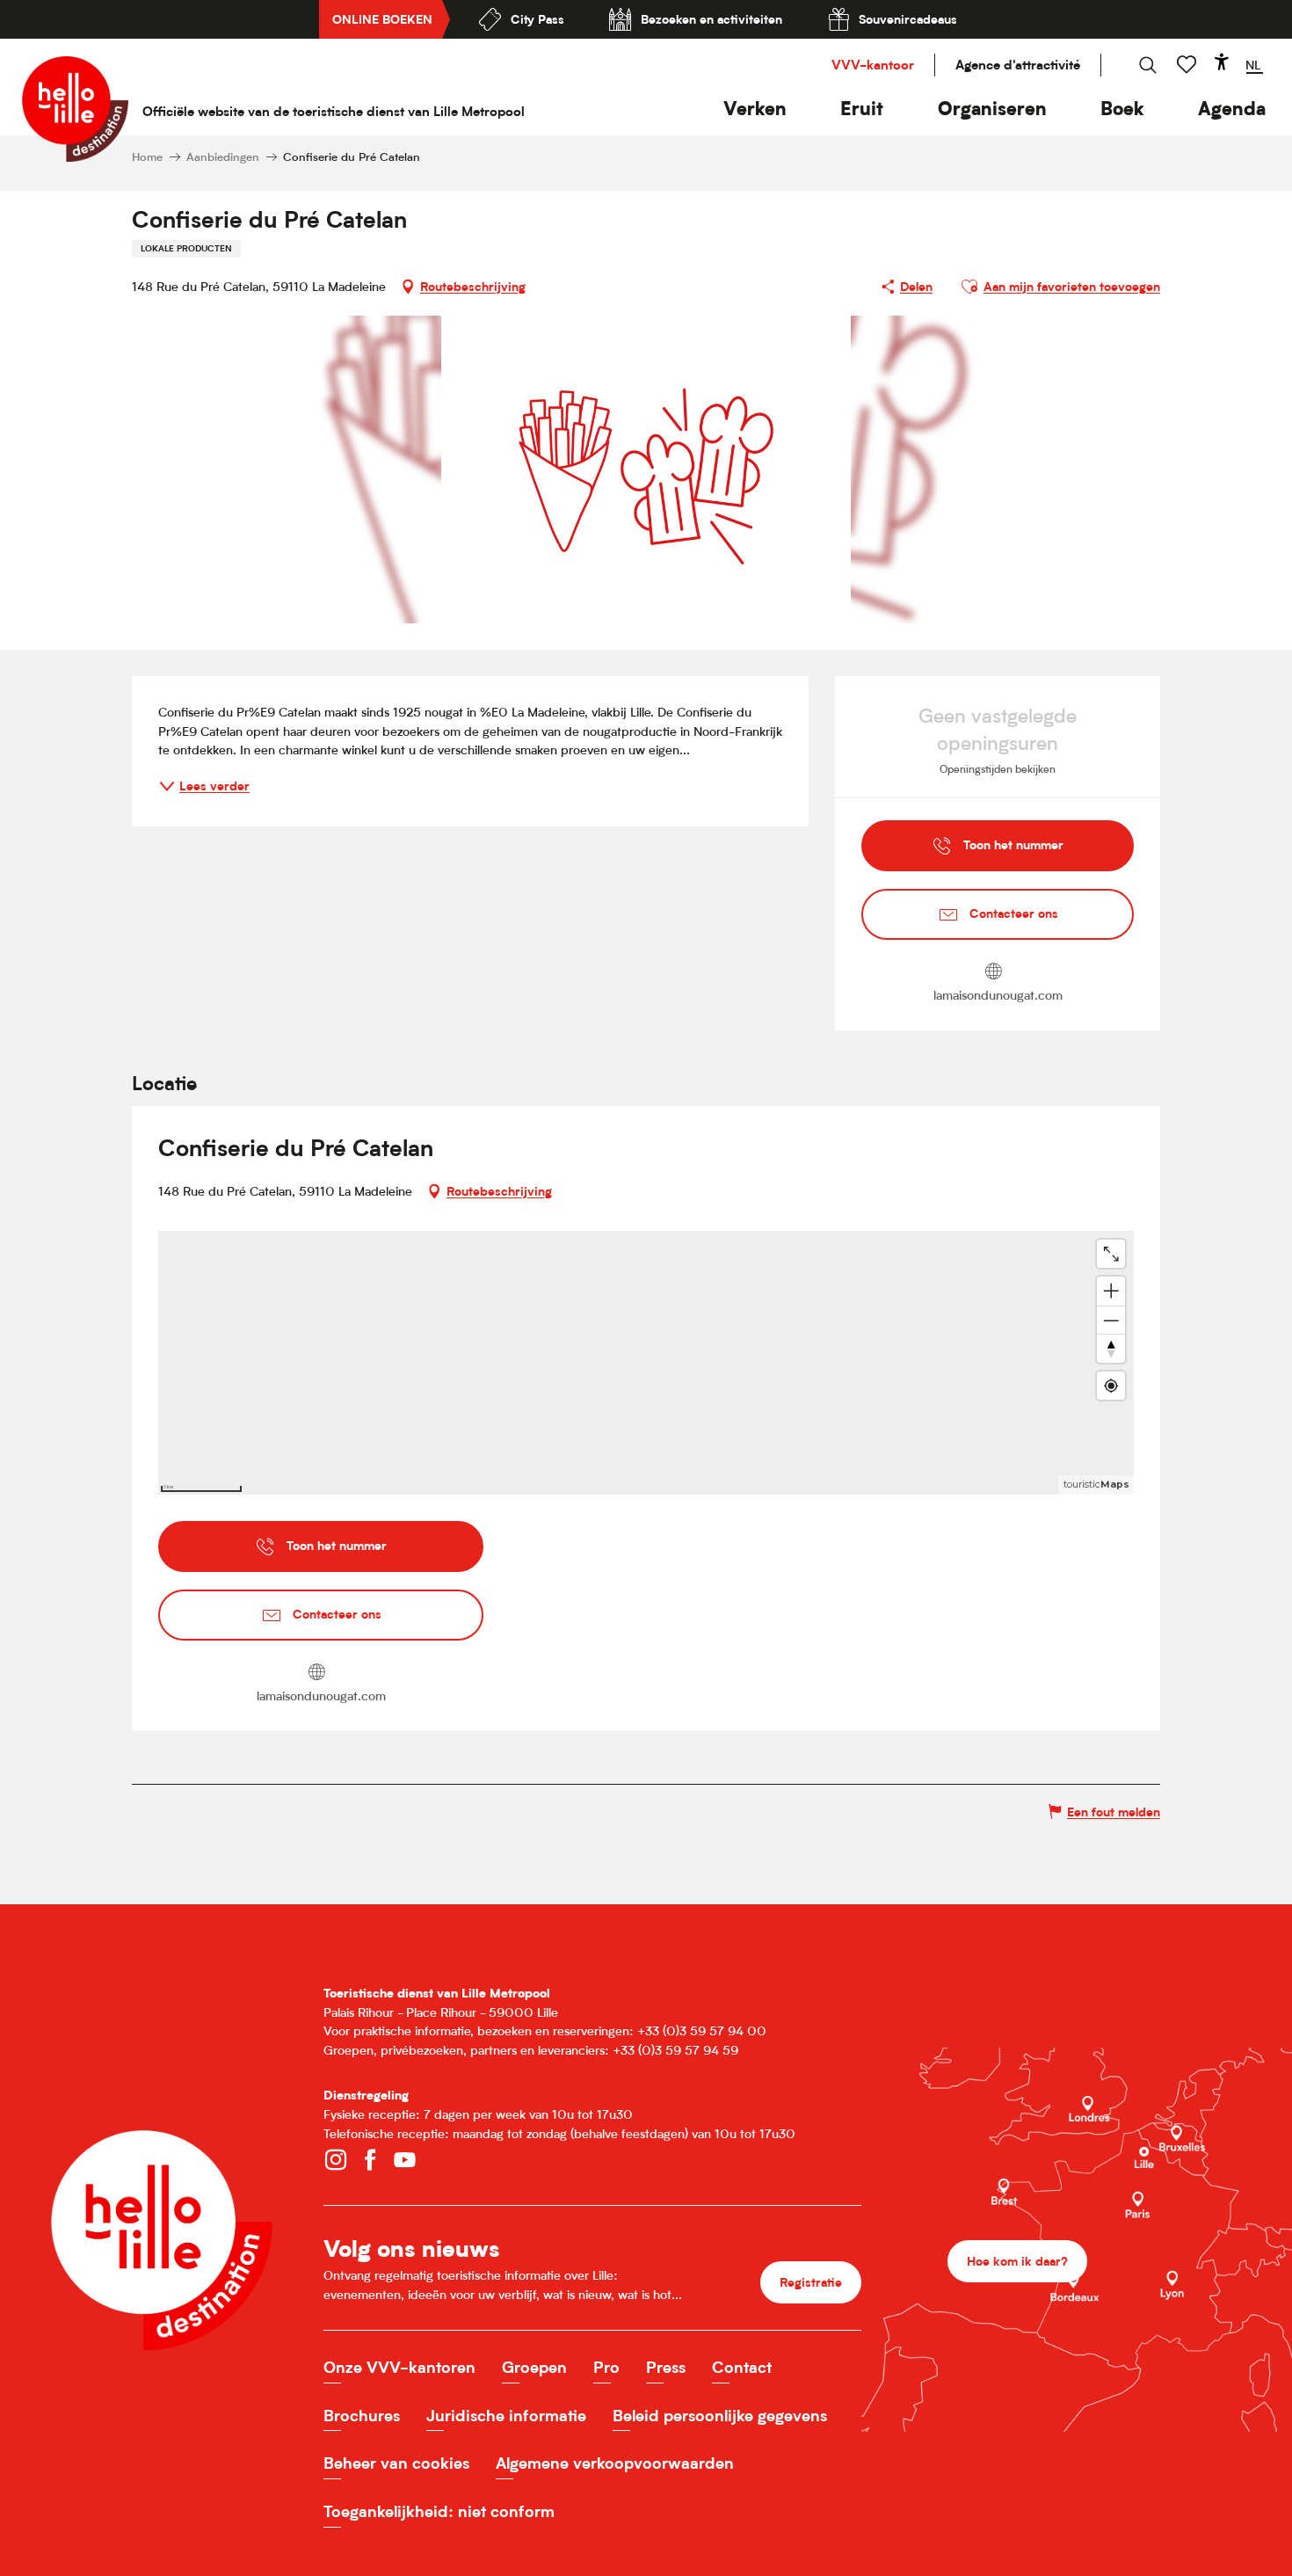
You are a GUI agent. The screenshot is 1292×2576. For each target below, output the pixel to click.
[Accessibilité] (1222, 62)
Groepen (534, 2367)
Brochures (362, 2416)
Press (666, 2367)
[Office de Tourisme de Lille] (75, 109)
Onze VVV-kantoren (399, 2367)
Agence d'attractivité (1018, 65)
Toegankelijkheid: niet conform (439, 2511)
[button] (755, 109)
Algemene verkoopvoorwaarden (615, 2463)
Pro (606, 2367)
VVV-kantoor (873, 65)
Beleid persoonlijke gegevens (720, 2416)
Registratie (811, 2282)
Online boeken (382, 19)
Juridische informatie (506, 2416)
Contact (742, 2367)
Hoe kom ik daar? (1017, 2261)
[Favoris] (1188, 65)
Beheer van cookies (396, 2463)
